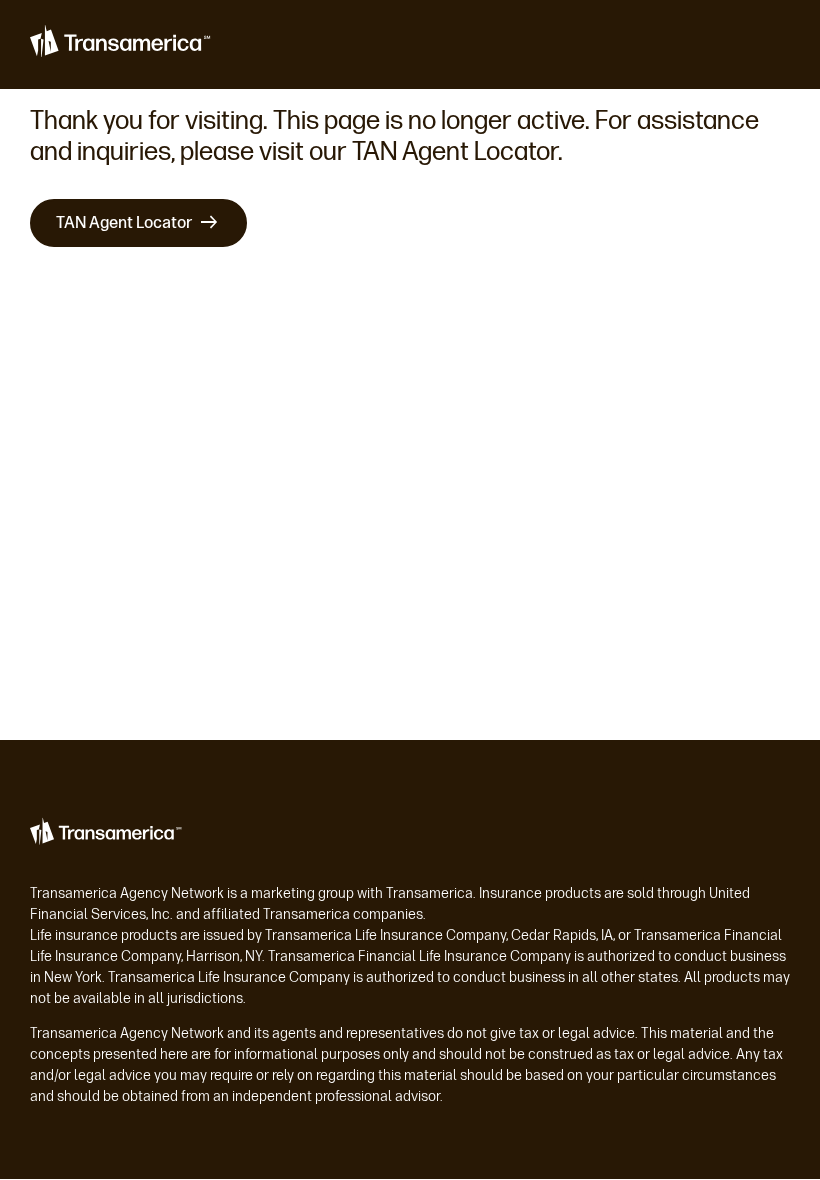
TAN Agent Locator (124, 222)
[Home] (122, 45)
